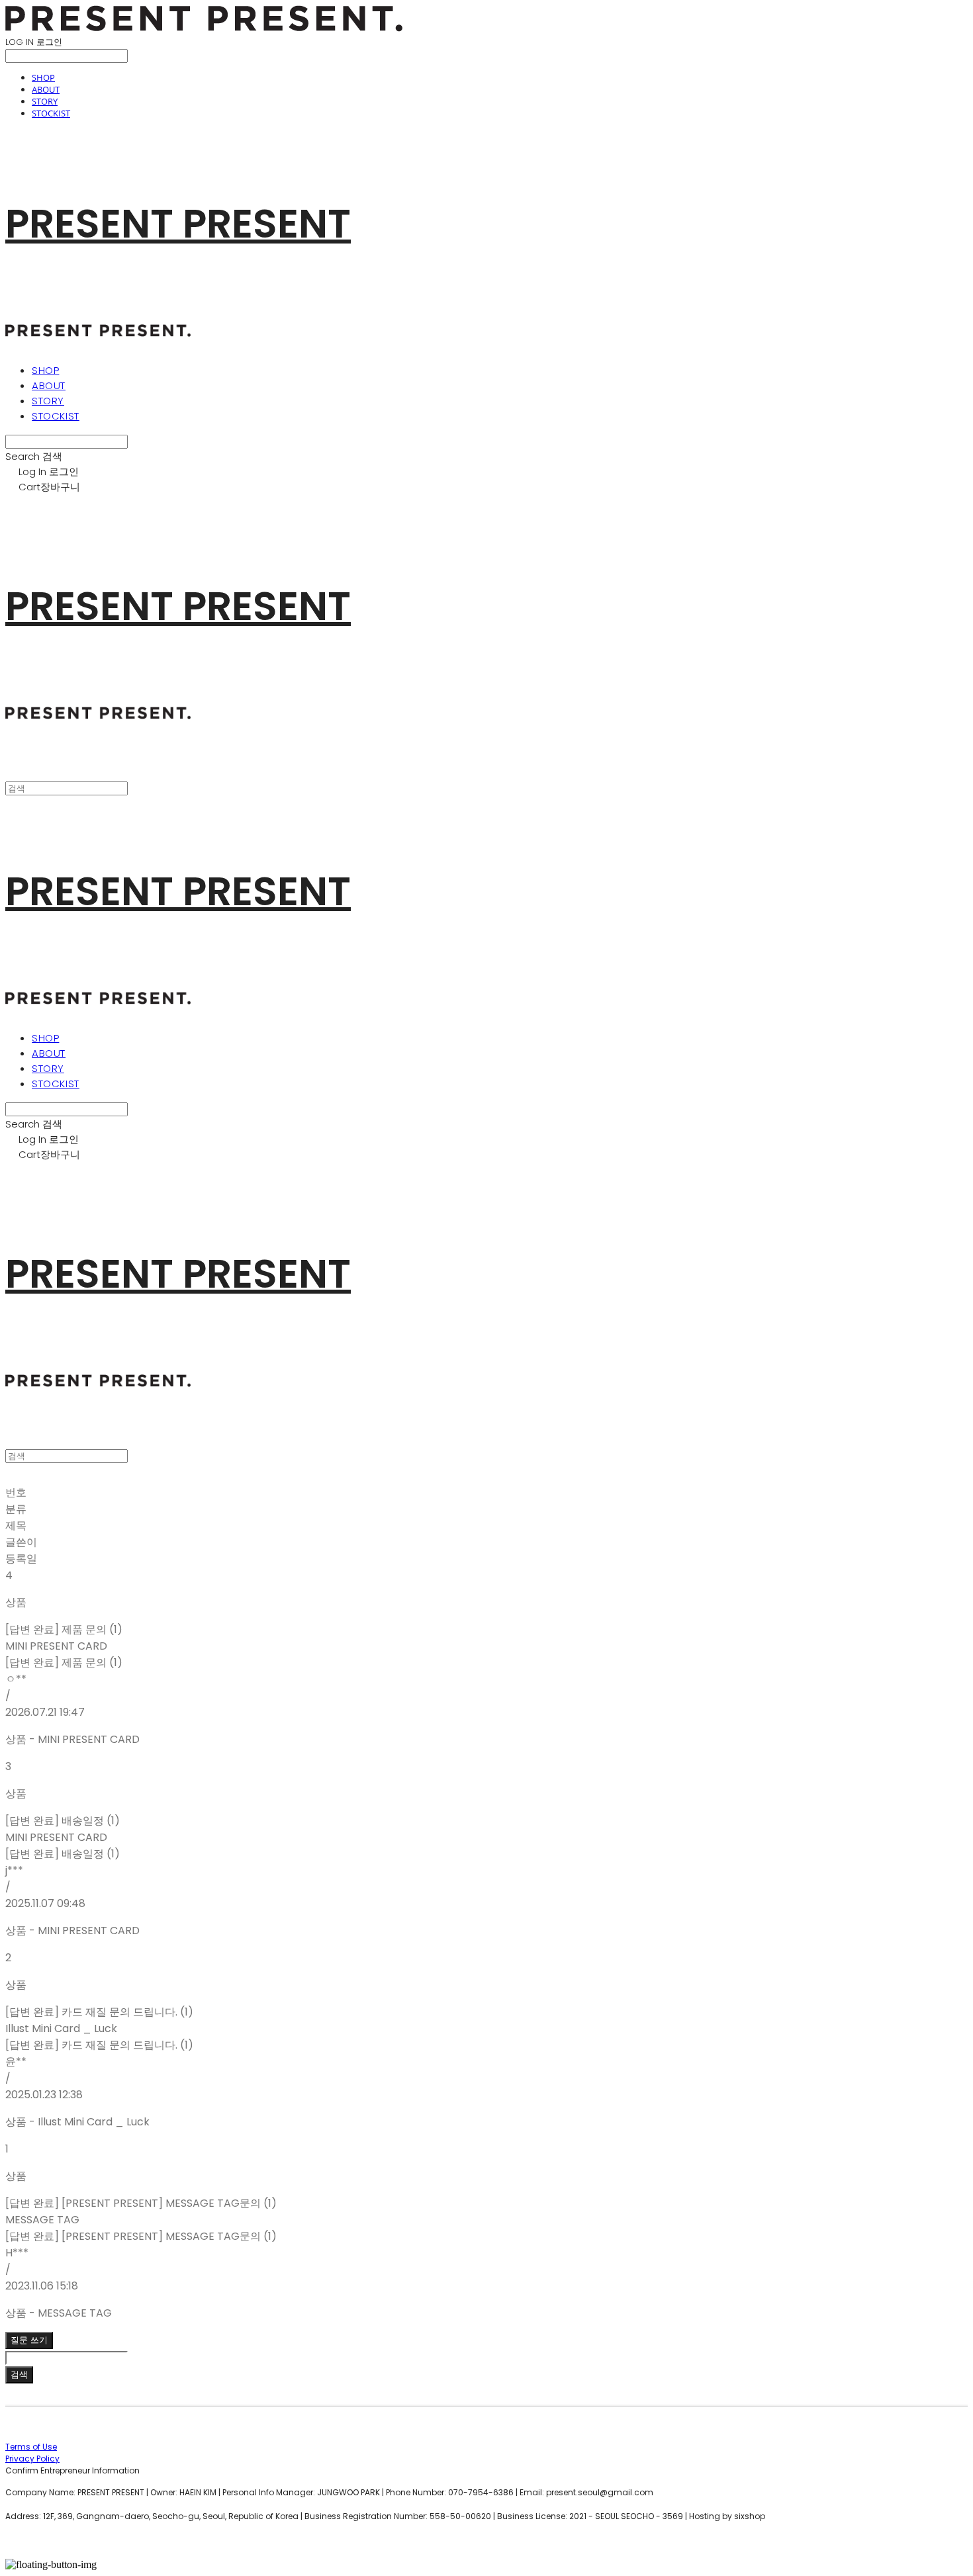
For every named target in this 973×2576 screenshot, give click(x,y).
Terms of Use (31, 2447)
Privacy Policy (32, 2459)
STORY (45, 101)
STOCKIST (51, 113)
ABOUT (46, 89)
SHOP (43, 77)
